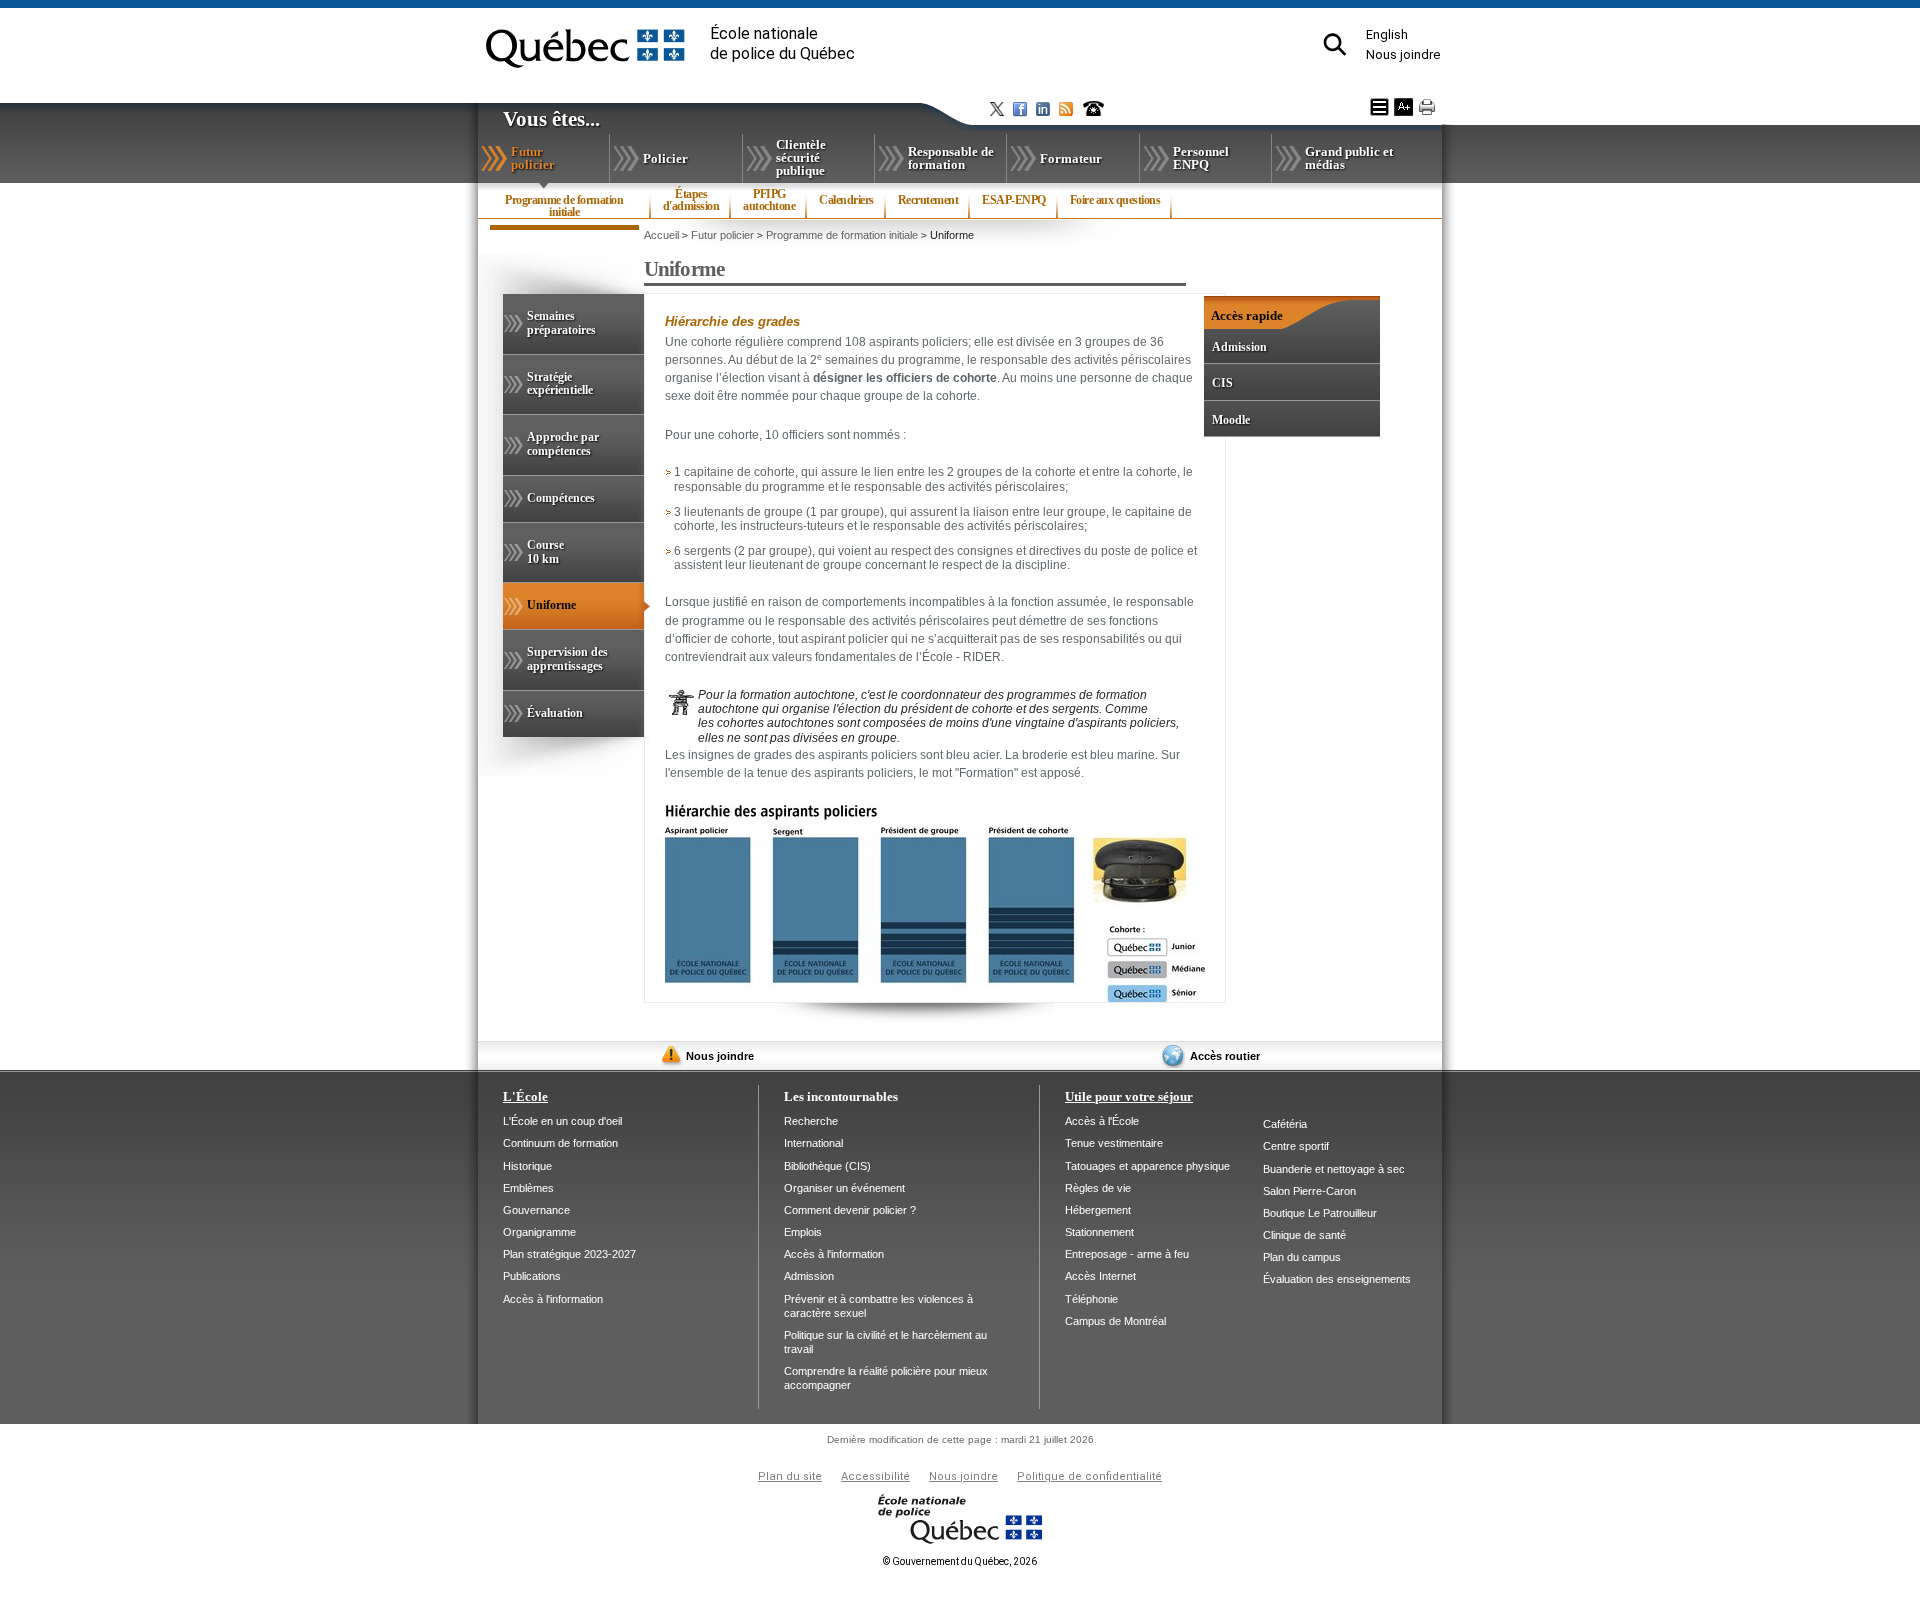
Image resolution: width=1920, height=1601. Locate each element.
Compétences (561, 498)
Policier (665, 158)
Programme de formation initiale (564, 211)
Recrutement (928, 200)
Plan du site (790, 1476)
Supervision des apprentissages (567, 659)
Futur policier (556, 161)
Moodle (1231, 420)
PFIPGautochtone (769, 200)
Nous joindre (1403, 54)
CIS (1222, 383)
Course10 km (545, 552)
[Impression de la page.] (1427, 107)
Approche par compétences (563, 444)
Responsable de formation (951, 158)
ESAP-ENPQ (1014, 200)
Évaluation (555, 713)
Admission (1239, 347)
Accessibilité (875, 1476)
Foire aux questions (1115, 200)
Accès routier (1225, 1056)
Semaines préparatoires (561, 323)
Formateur (1071, 158)
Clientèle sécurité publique (801, 157)
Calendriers (846, 200)
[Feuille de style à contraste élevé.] (1379, 107)
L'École (525, 1096)
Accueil (661, 235)
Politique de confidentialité (1089, 1476)
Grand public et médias (1349, 158)
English (1387, 34)
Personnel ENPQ (1201, 158)
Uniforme (575, 613)
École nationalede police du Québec (782, 43)
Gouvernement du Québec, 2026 (960, 1561)
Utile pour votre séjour (1129, 1096)
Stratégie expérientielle (560, 384)
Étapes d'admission (691, 200)
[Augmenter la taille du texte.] (1403, 107)
